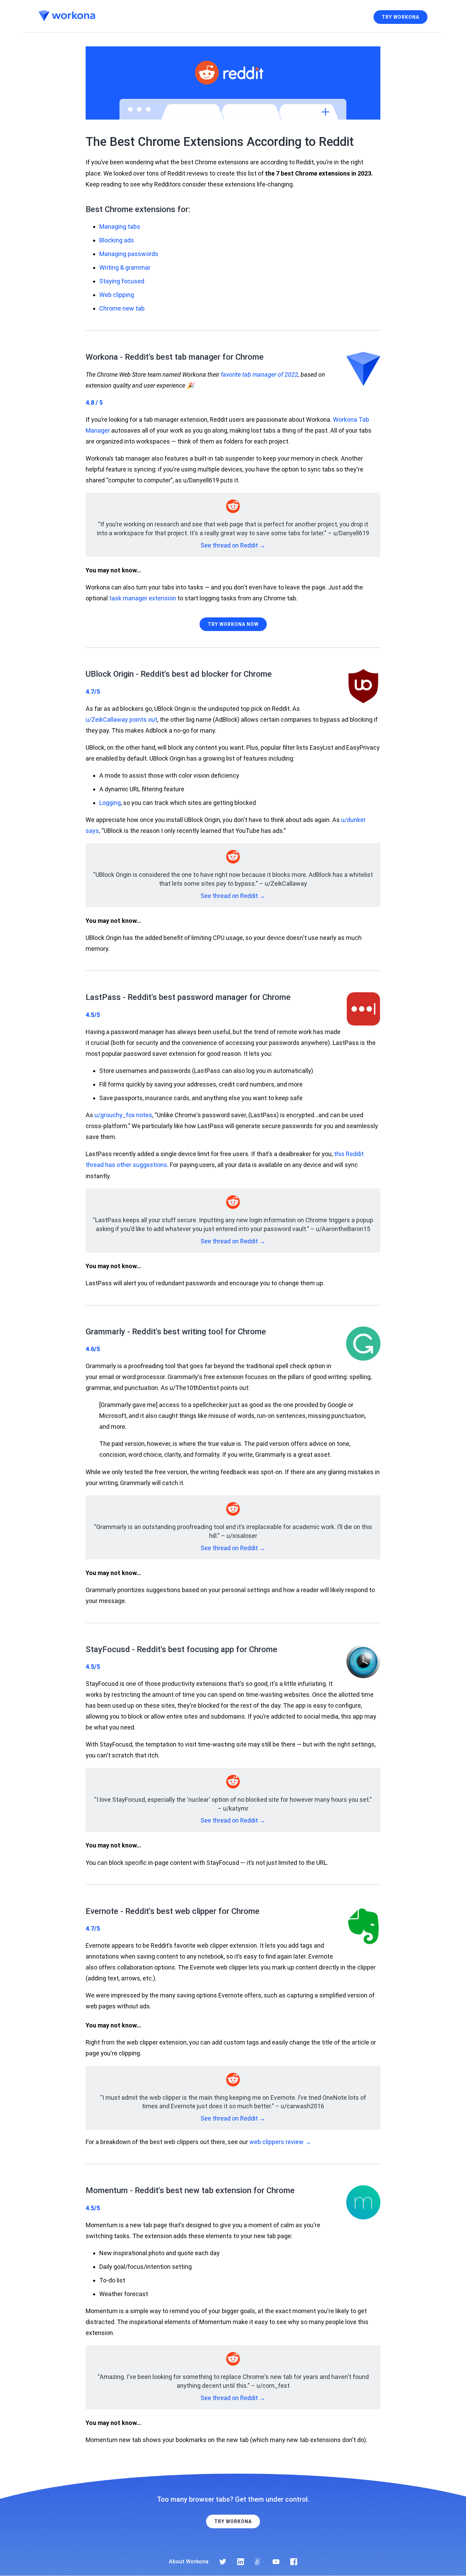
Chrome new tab (122, 308)
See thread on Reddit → (233, 545)
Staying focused (122, 281)
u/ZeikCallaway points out (121, 720)
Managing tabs (120, 227)
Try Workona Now (233, 624)
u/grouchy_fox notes (123, 1115)
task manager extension (143, 598)
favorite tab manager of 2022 (259, 375)
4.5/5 (93, 1015)
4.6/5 (93, 1349)
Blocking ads (117, 240)
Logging (110, 803)
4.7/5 (93, 692)
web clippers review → (280, 2142)
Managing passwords (129, 254)
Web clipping (117, 295)
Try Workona (401, 17)
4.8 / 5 (94, 402)
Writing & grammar (125, 267)
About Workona (189, 2562)
